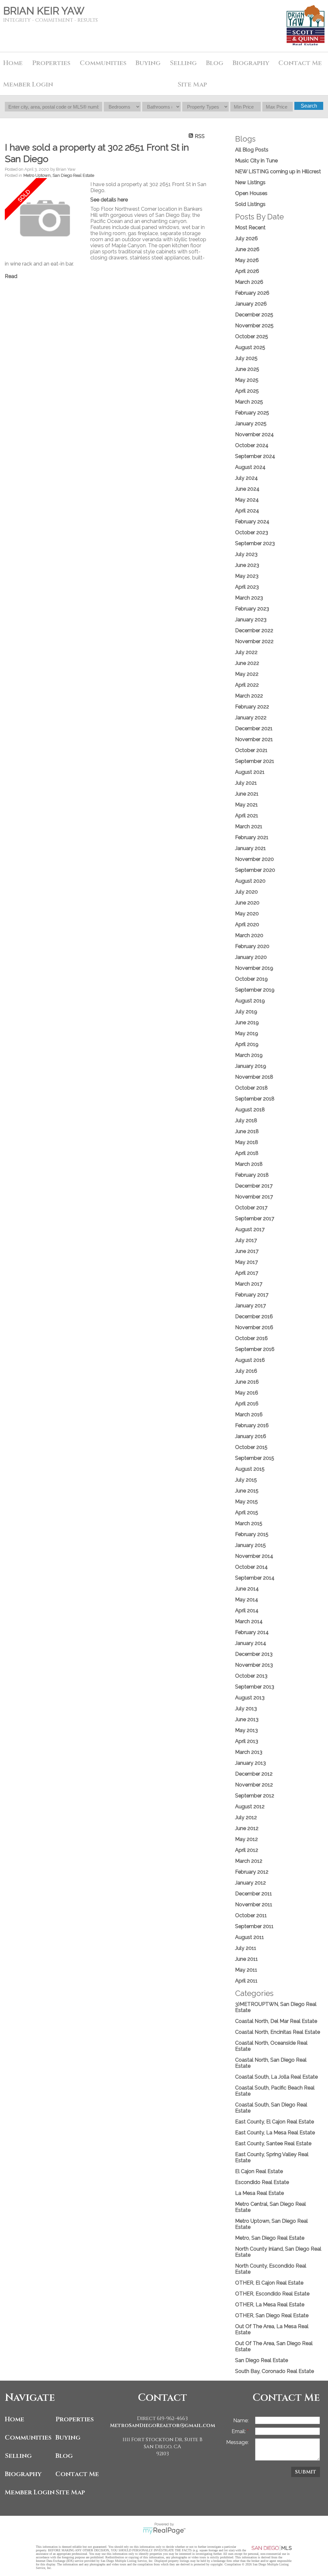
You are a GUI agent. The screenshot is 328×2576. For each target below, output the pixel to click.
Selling (18, 2456)
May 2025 (247, 380)
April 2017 (247, 1273)
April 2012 (247, 1850)
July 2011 (246, 1948)
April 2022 (247, 685)
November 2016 (254, 1327)
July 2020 (246, 892)
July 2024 (246, 478)
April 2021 (247, 816)
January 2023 (251, 620)
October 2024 (252, 445)
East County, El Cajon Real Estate (275, 2122)
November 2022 (254, 641)
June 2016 (247, 1382)
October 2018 (251, 1088)
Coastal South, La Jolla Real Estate (276, 2077)
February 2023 (252, 609)
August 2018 (250, 1110)
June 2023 (247, 565)
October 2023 (252, 532)
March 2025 (249, 402)
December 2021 (254, 728)
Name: (241, 2421)
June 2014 (247, 1589)
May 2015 (246, 1502)
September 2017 (255, 1218)
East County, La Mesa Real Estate (275, 2133)
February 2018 (252, 1175)
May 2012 (246, 1839)
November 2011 (254, 1905)
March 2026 (249, 282)
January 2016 (251, 1436)
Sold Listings (250, 204)
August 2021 (250, 772)
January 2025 (251, 424)
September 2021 (255, 761)
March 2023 (249, 598)
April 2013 (247, 1741)
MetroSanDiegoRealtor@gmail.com (163, 2425)
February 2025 (252, 413)
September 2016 (255, 1349)
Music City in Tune (256, 161)
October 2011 (251, 1915)
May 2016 (247, 1393)
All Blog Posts (252, 150)
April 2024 (247, 511)
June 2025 (247, 369)
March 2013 (249, 1752)
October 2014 (251, 1567)
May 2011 (246, 1970)
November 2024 (254, 434)
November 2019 (254, 968)
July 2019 (246, 1012)
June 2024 (247, 489)
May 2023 (247, 576)
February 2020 (252, 946)
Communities (28, 2437)
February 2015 (252, 1534)
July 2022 (246, 652)
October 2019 (251, 979)
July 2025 (246, 358)
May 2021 (246, 805)
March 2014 (249, 1621)
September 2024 (255, 456)
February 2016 (252, 1425)
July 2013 (246, 1709)
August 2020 (250, 881)
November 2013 (254, 1665)
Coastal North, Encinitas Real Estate (278, 2032)
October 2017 (251, 1208)
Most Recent (250, 228)
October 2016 (251, 1338)
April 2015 (247, 1513)
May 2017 (246, 1262)
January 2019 (251, 1066)
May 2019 (247, 1033)
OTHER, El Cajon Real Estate (269, 2283)
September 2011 (254, 1926)
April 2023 (247, 587)
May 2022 (247, 674)
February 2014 (252, 1632)
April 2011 (246, 1981)
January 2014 (251, 1643)
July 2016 (246, 1371)
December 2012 (254, 1774)
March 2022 (249, 696)
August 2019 (250, 1001)
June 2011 (246, 1959)
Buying (148, 63)
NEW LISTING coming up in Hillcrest (278, 172)
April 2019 (247, 1044)
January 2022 (251, 718)
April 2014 (247, 1611)
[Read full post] (45, 219)
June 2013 (247, 1719)
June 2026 (247, 249)
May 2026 (247, 260)
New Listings (250, 182)
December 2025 (254, 315)
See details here (109, 200)
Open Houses (251, 193)
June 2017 (247, 1251)
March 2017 (249, 1284)
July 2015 (246, 1480)
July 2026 (246, 238)
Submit (306, 2472)
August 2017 (250, 1229)
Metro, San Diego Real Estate (270, 2238)
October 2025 (252, 336)
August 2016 (250, 1360)
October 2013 (251, 1676)
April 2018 (247, 1153)
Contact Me (300, 63)
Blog (64, 2456)
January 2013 (250, 1763)
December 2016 (254, 1317)
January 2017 (250, 1306)
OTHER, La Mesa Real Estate (270, 2305)
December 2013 (254, 1654)
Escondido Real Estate (262, 2182)
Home (13, 63)
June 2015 (247, 1491)
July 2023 (246, 554)
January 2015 (250, 1545)
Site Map (192, 84)
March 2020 (249, 935)
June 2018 (247, 1131)
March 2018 (249, 1164)
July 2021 (246, 783)
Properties (75, 2419)
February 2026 (252, 293)
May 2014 (247, 1600)
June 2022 (247, 663)
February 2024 (252, 522)
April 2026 (247, 271)
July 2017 (246, 1240)
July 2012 (246, 1817)
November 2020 (254, 859)
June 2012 (247, 1828)
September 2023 (255, 543)
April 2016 (247, 1404)
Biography (23, 2474)
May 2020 (247, 914)
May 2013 (246, 1730)
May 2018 (247, 1142)
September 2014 (255, 1578)
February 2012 (252, 1872)
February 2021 (252, 837)
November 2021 (254, 739)
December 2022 (254, 630)
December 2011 (254, 1894)
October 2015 (251, 1447)
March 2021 (249, 826)
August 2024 (250, 467)
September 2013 (255, 1687)
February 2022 (252, 707)
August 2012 (250, 1807)
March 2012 (249, 1861)
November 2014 (254, 1556)
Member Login (29, 2492)
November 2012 (254, 1785)
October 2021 (251, 750)
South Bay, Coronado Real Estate (275, 2371)
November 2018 (254, 1077)
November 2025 (254, 326)
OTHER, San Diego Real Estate (272, 2315)
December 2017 (254, 1186)
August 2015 (250, 1469)
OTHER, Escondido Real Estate (272, 2294)
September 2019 (255, 990)
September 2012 (255, 1796)
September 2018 (255, 1099)
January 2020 (251, 957)
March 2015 (249, 1523)
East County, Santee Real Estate (273, 2143)
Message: (237, 2442)
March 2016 (249, 1415)
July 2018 (246, 1120)
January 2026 (251, 304)
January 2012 (250, 1883)
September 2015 (255, 1458)
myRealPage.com (164, 2531)
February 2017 (252, 1295)
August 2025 (250, 347)
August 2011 (250, 1937)
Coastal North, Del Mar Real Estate (276, 2021)
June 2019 (247, 1022)
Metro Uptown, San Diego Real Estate (59, 175)
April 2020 (247, 924)
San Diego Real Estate (262, 2360)
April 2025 (247, 391)
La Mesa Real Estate (259, 2193)
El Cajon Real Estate (259, 2171)
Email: (239, 2431)
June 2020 (247, 903)
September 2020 (255, 870)
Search (309, 106)
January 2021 (250, 848)
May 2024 (247, 500)
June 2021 (247, 794)
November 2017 (254, 1197)
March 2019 (249, 1055)
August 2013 (250, 1698)
